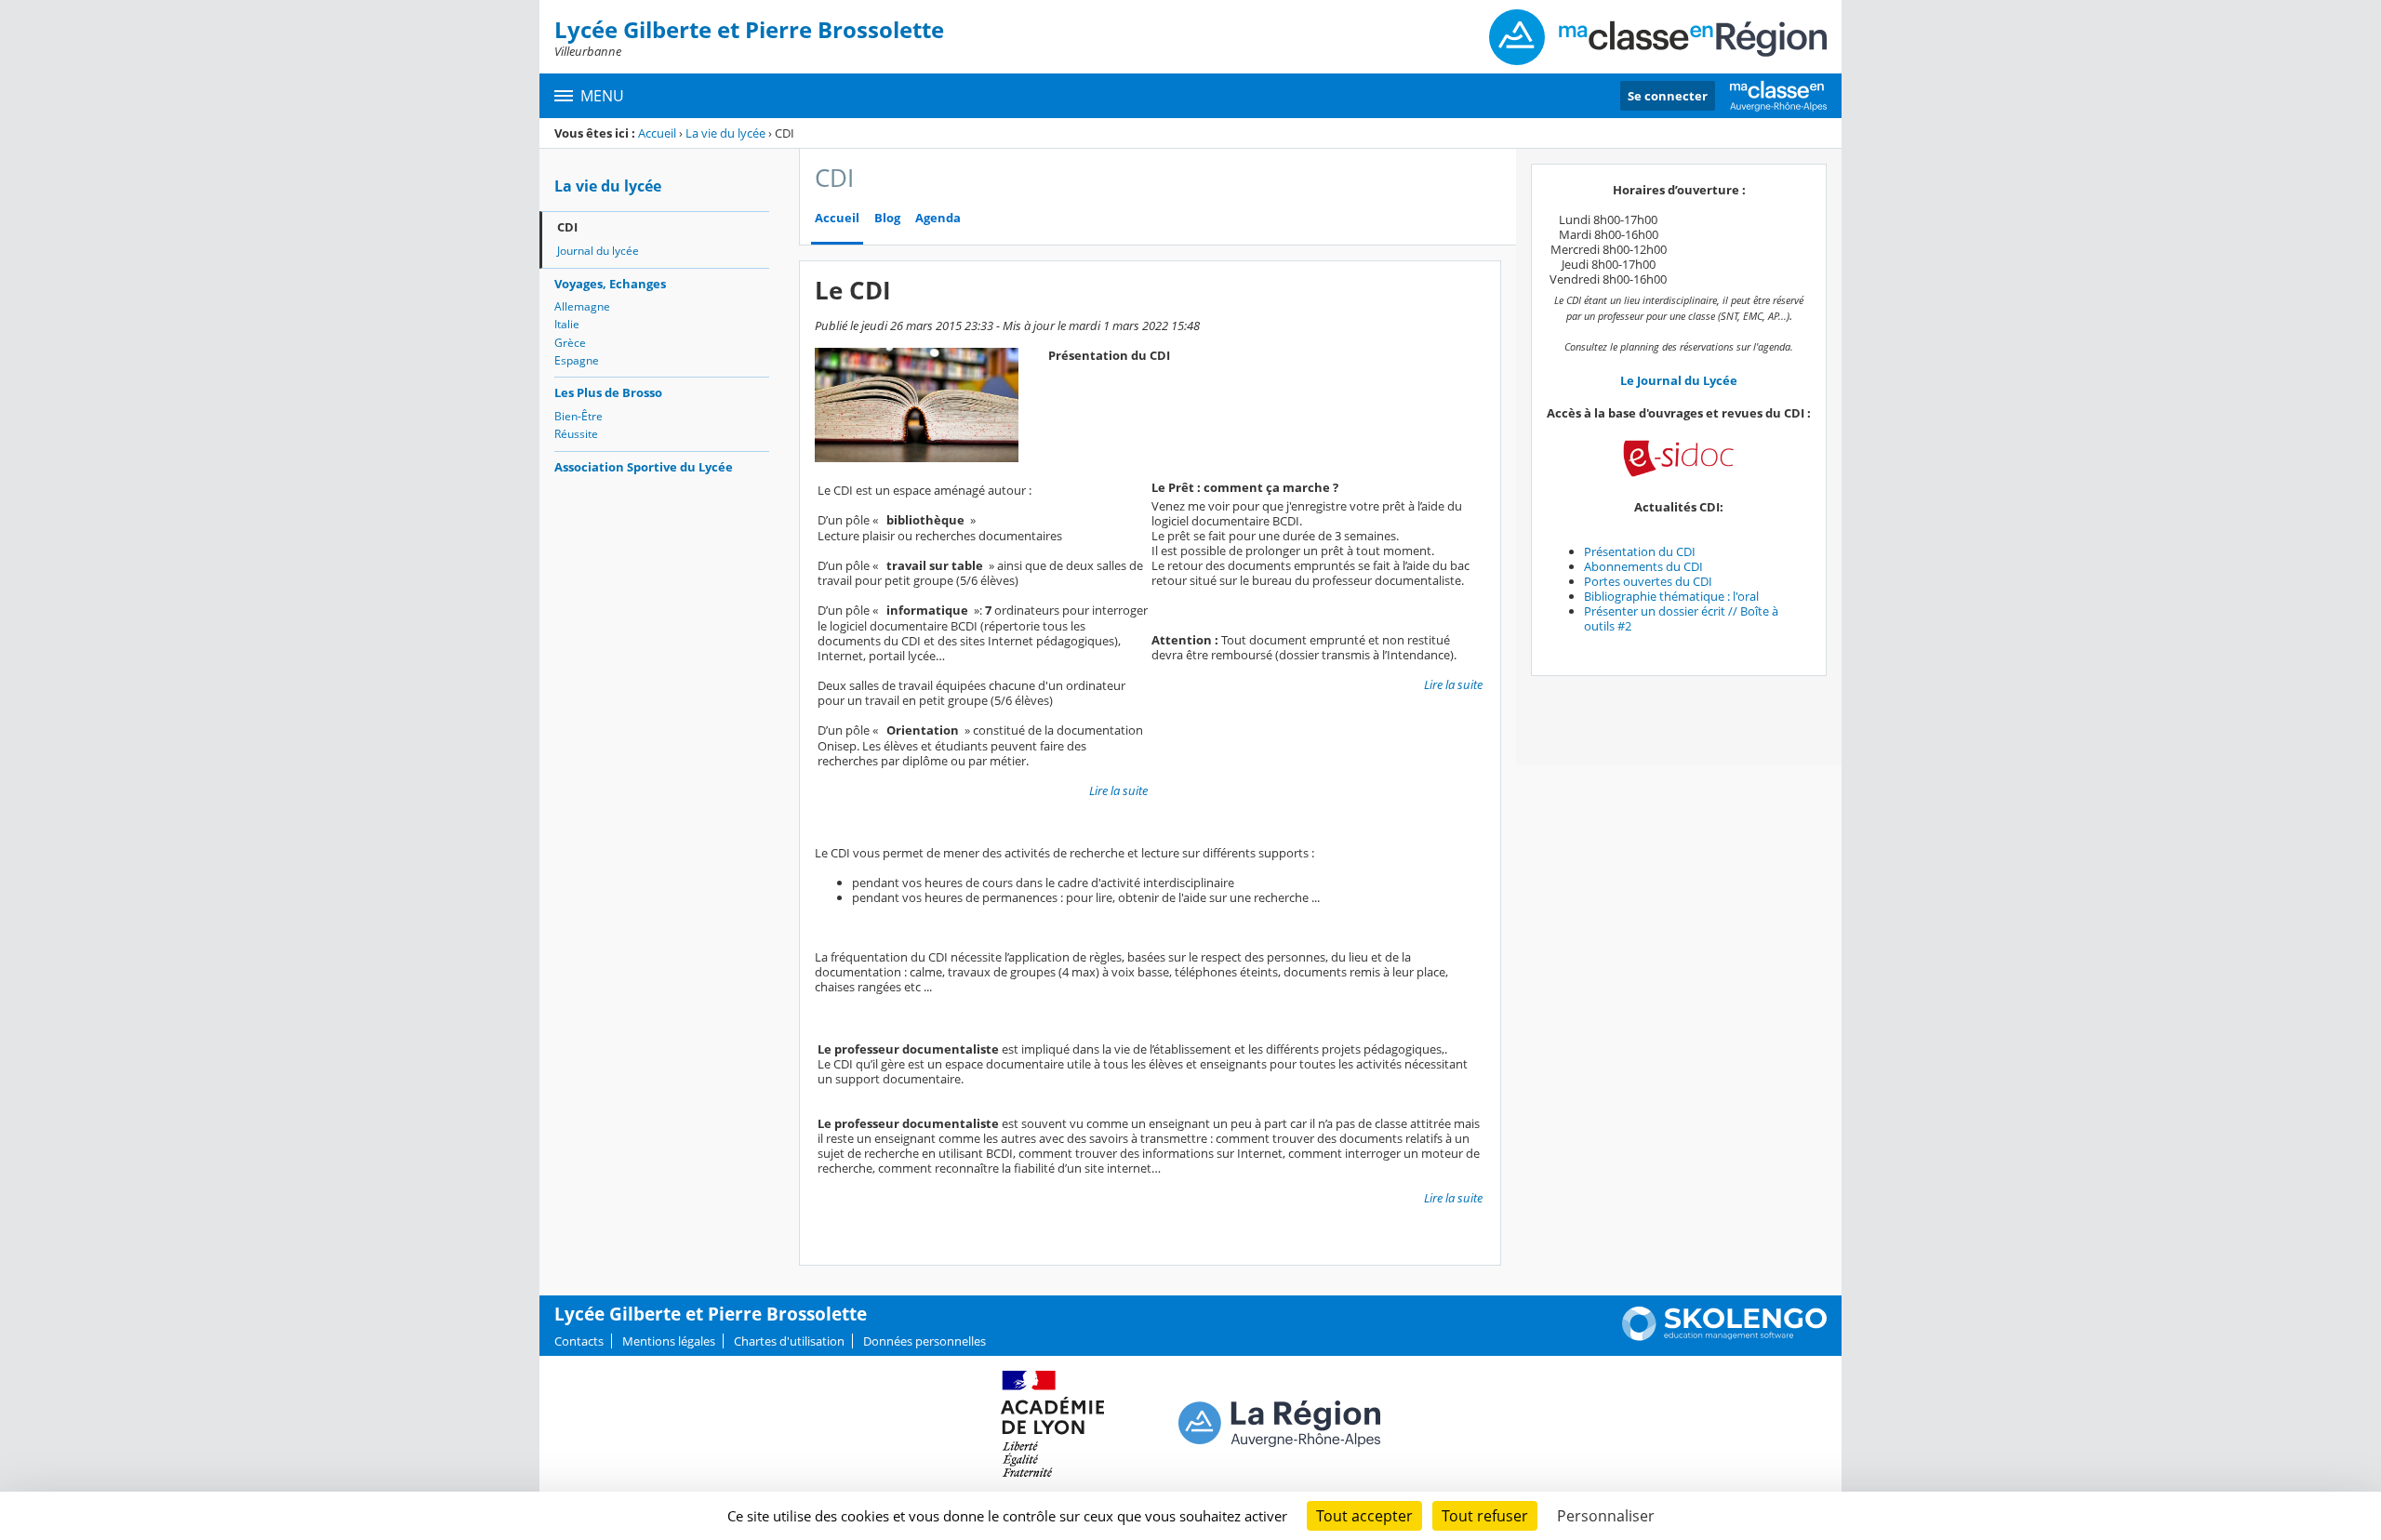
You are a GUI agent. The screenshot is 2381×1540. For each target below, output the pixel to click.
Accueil (657, 133)
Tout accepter (1364, 1516)
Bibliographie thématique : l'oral (1671, 596)
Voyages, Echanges (610, 284)
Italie (567, 324)
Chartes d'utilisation (789, 1341)
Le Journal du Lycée (1679, 380)
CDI (567, 227)
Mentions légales (669, 1341)
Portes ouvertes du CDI (1648, 581)
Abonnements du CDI (1643, 566)
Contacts (579, 1341)
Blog (887, 218)
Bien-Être (579, 416)
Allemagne (582, 306)
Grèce (570, 343)
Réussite (576, 434)
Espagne (577, 360)
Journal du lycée (598, 251)
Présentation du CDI (1640, 551)
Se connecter (1668, 96)
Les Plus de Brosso (608, 392)
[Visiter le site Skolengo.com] (1724, 1336)
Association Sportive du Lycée (644, 467)
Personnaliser (1606, 1516)
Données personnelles (924, 1341)
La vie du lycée (725, 133)
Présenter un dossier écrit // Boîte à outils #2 (1681, 618)
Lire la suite (1118, 790)
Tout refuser (1485, 1516)
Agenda (938, 218)
